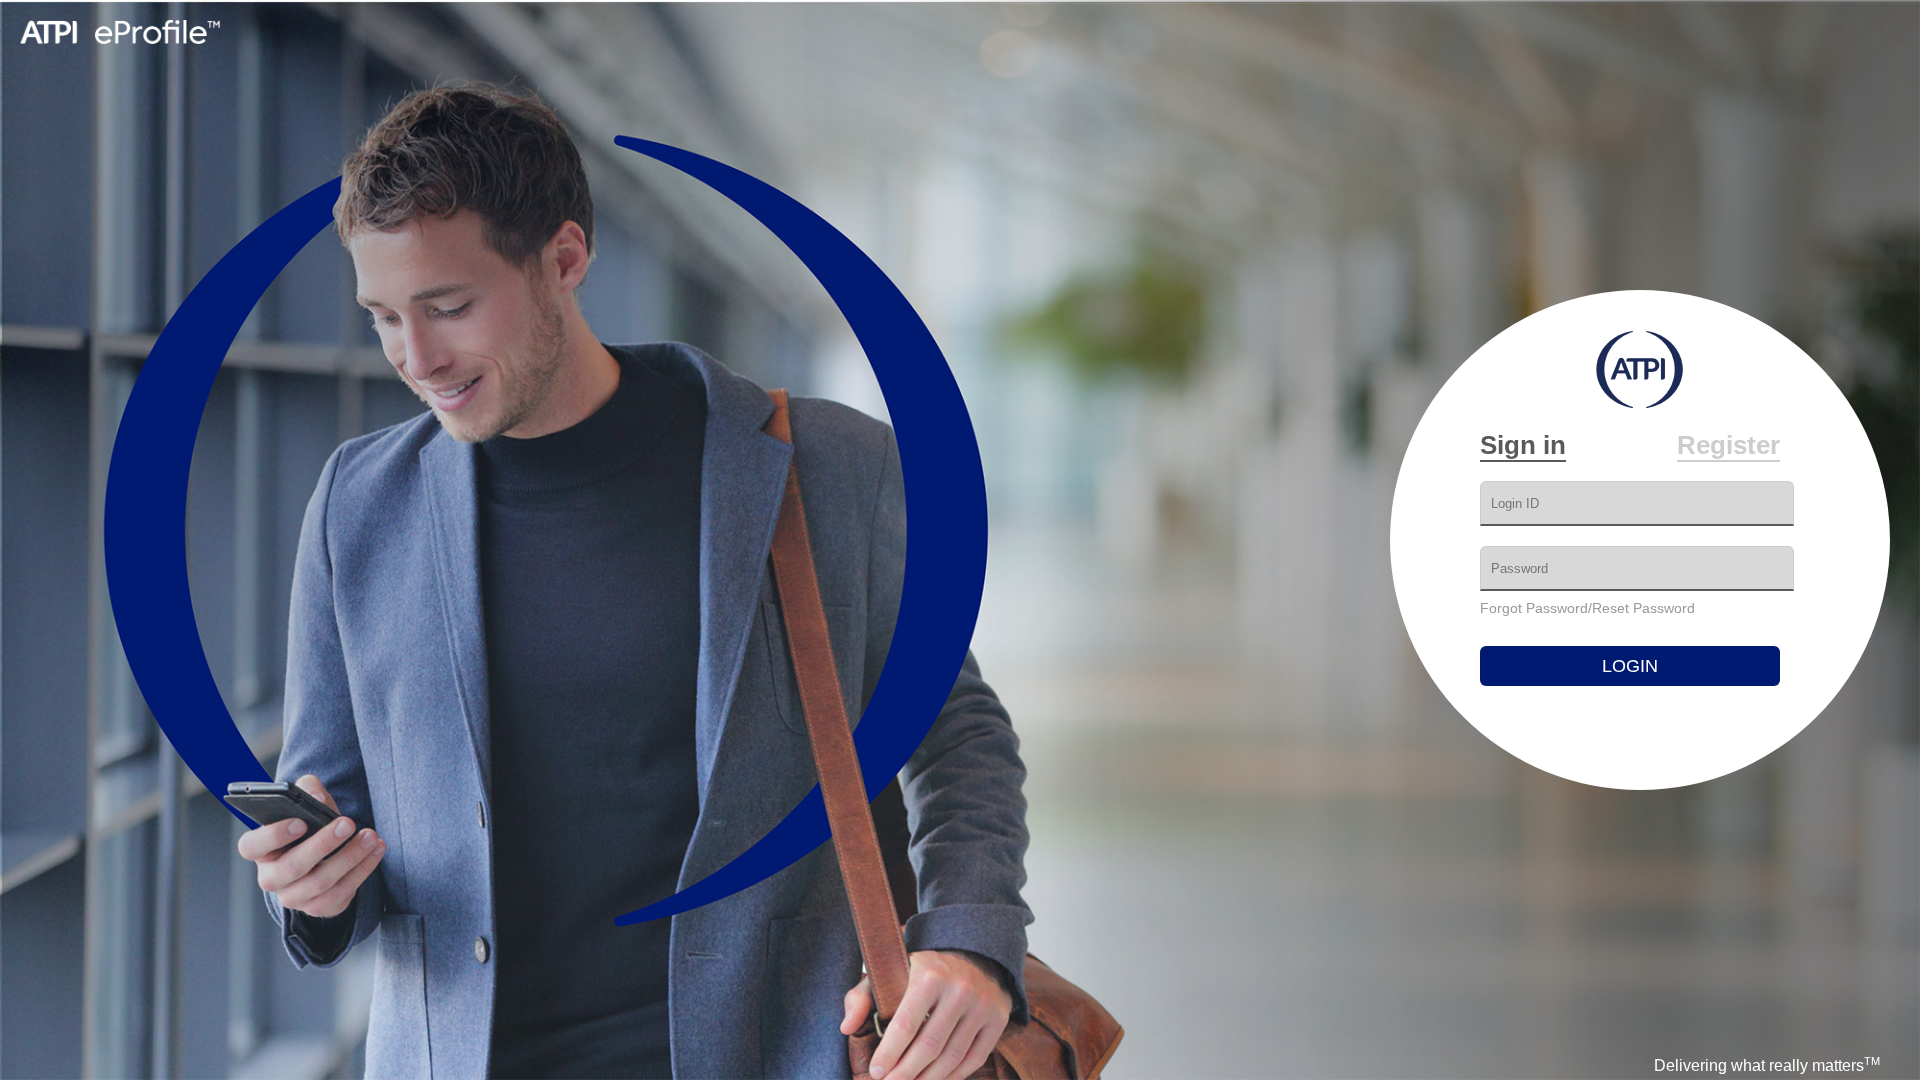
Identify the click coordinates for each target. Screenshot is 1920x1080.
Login (1630, 666)
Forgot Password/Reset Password (1587, 608)
